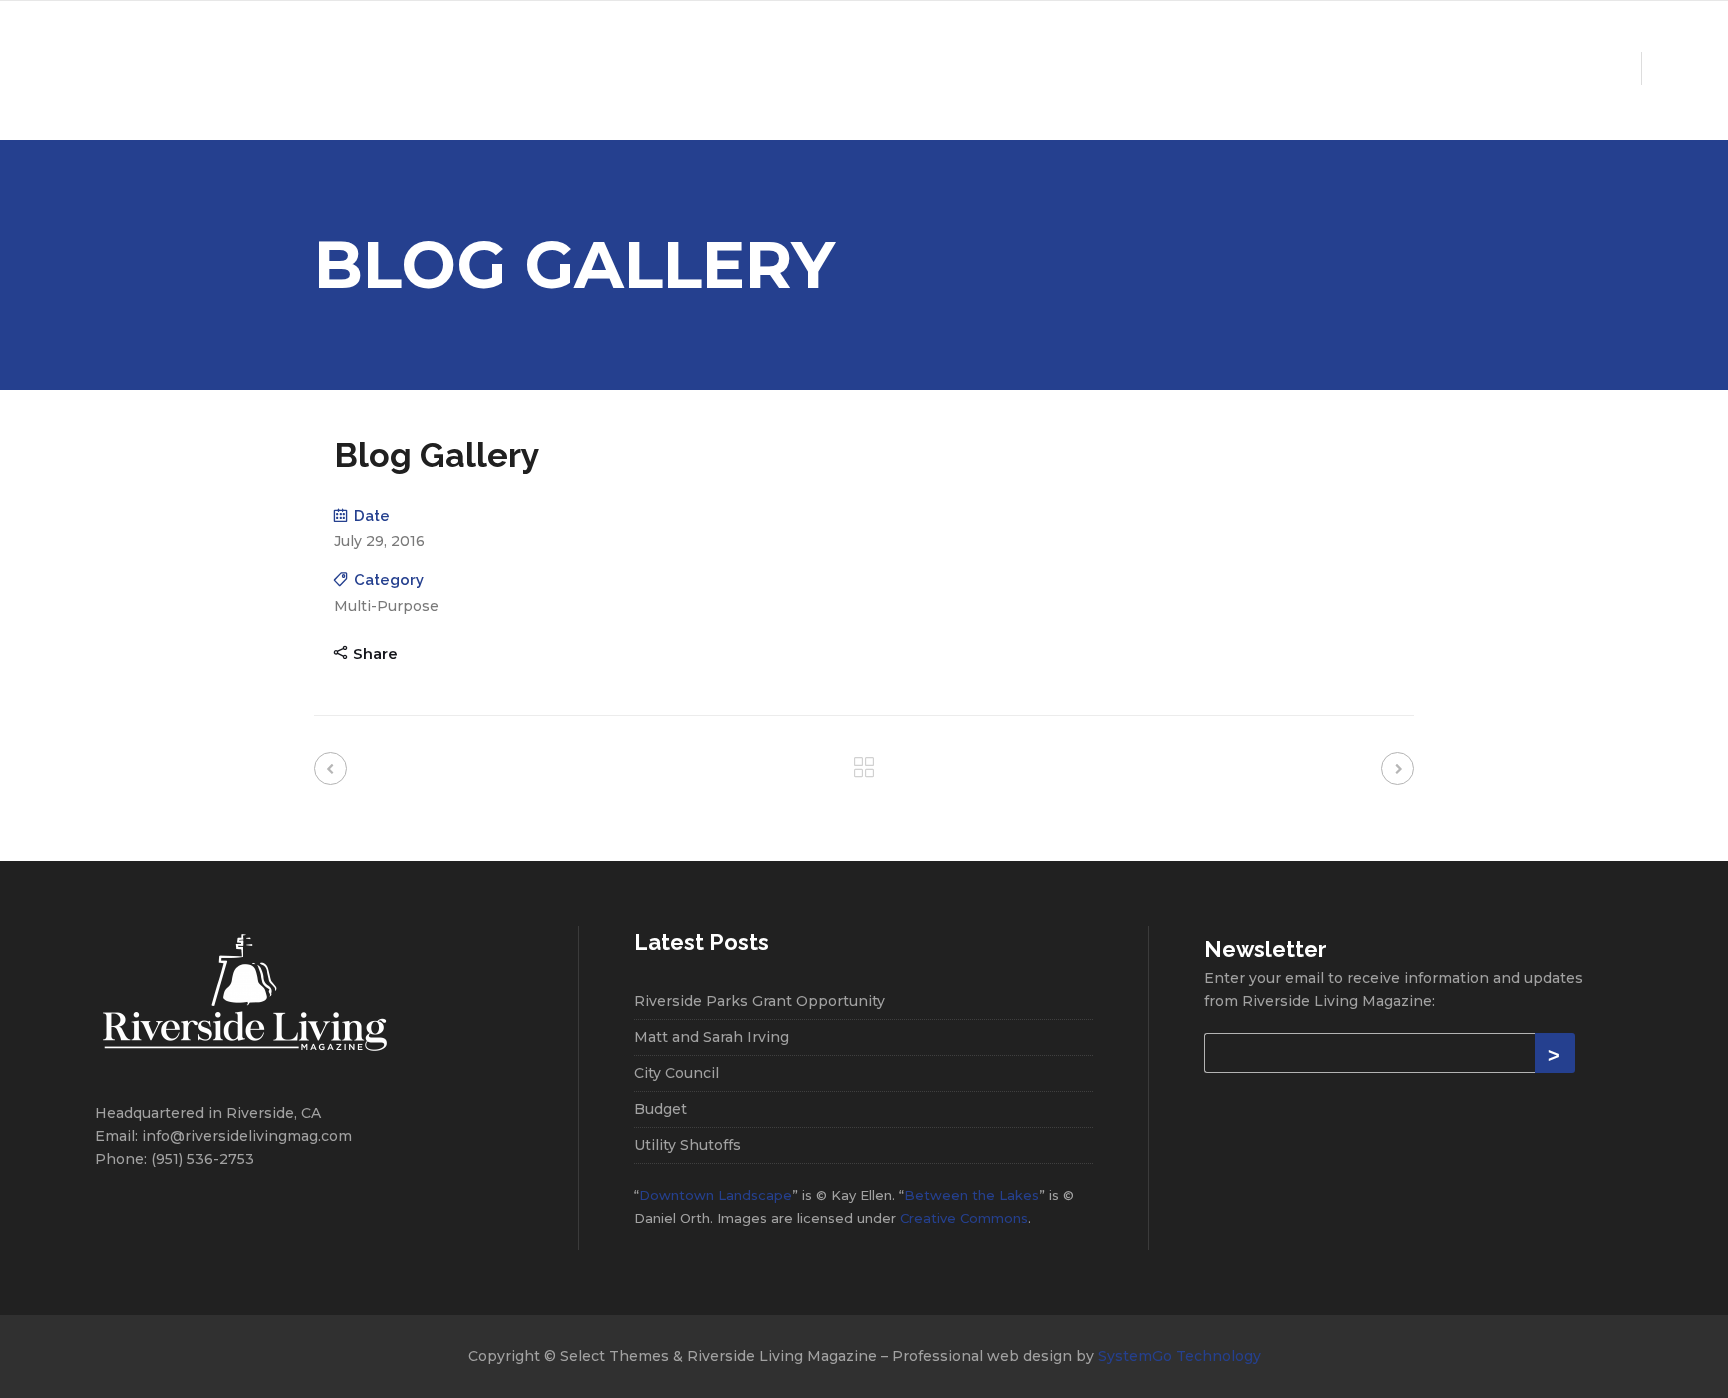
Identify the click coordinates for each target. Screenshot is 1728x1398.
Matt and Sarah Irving (711, 1037)
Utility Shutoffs (687, 1145)
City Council (676, 1073)
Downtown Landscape (715, 1195)
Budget (660, 1109)
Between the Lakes (971, 1195)
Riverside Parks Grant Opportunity (759, 1001)
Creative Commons (964, 1218)
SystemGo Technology (1179, 1356)
